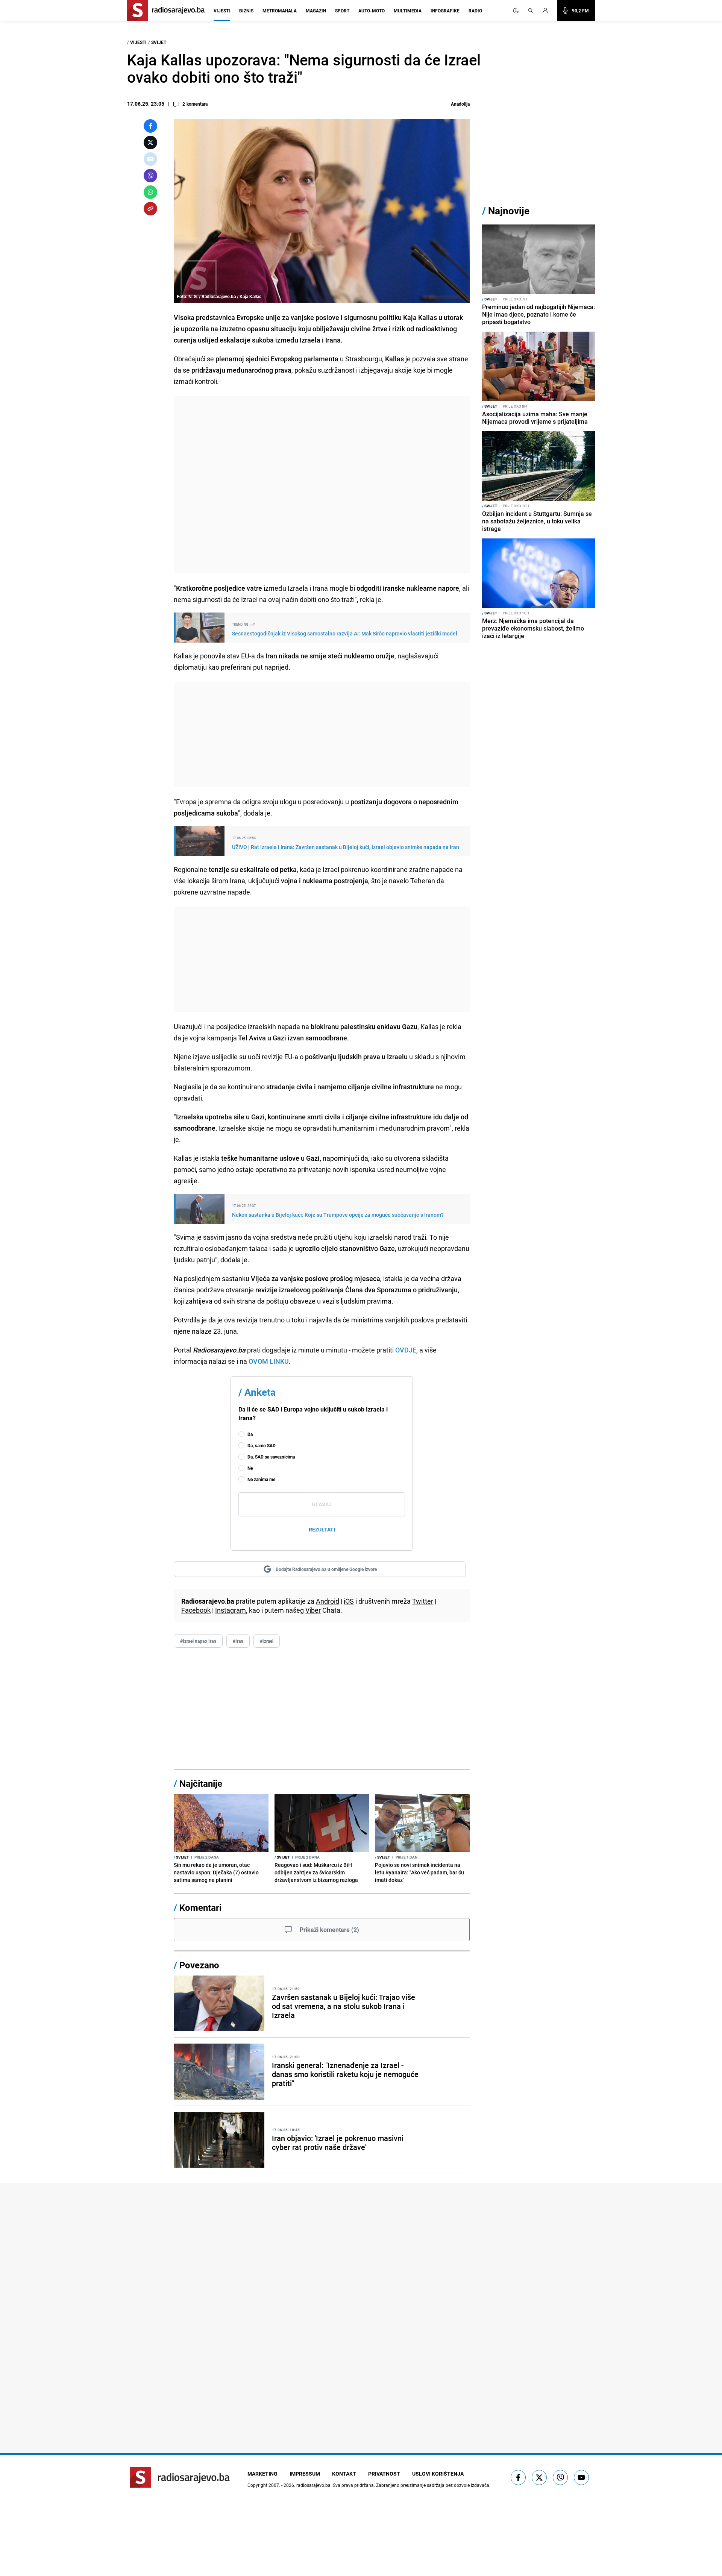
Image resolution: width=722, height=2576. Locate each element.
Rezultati (322, 1529)
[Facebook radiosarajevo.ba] (518, 2477)
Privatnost (384, 2474)
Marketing (262, 2474)
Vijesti (222, 11)
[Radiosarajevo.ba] (180, 2477)
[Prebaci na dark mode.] (516, 11)
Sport (342, 11)
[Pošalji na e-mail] (150, 159)
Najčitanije (201, 1783)
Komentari (200, 1907)
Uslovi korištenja (438, 2474)
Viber (313, 1610)
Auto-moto (372, 11)
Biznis (246, 11)
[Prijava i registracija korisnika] (548, 11)
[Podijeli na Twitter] (150, 143)
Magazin (316, 11)
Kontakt (344, 2474)
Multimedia (408, 11)
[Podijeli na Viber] (150, 176)
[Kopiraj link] (150, 209)
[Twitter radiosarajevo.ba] (539, 2477)
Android (328, 1601)
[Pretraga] (531, 11)
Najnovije (509, 211)
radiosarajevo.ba (313, 2485)
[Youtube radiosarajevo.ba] (581, 2477)
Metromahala (280, 11)
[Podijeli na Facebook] (150, 126)
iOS (349, 1601)
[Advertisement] (322, 485)
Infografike (445, 11)
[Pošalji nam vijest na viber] (560, 2477)
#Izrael (267, 1641)
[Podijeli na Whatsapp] (150, 192)
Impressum (305, 2474)
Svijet (159, 42)
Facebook (196, 1610)
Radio (475, 11)
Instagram (231, 1610)
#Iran (238, 1641)
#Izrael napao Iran (198, 1641)
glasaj (322, 1504)
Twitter (423, 1601)
